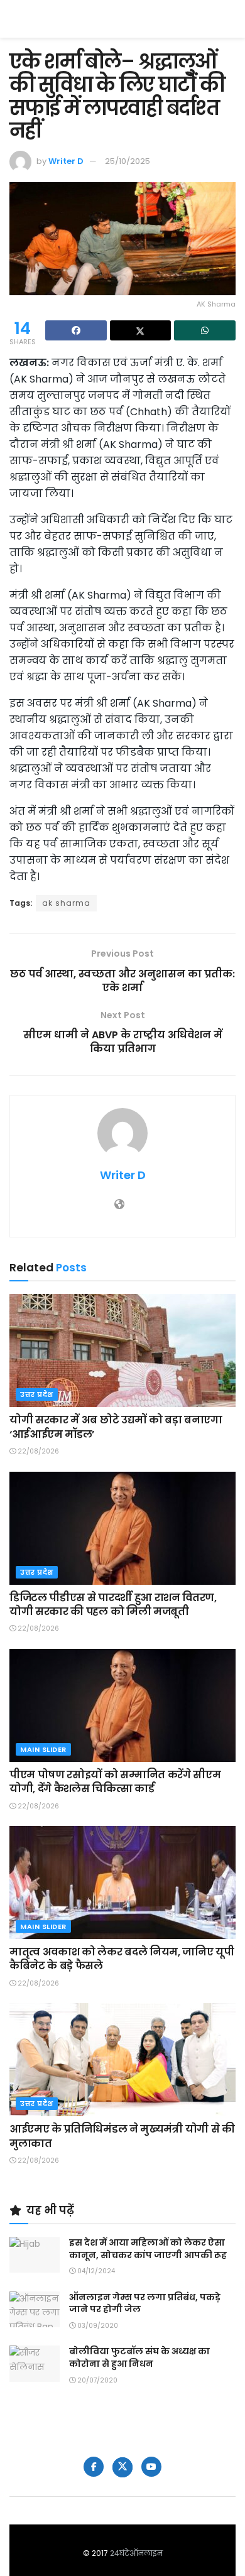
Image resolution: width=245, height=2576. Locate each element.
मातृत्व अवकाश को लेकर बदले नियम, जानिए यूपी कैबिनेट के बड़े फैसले (122, 1959)
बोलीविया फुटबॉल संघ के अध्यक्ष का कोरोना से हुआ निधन (139, 2357)
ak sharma (66, 903)
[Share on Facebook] (76, 330)
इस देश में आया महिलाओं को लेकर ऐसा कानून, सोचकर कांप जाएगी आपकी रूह (148, 2249)
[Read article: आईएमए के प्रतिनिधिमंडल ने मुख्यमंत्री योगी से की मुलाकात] (122, 2060)
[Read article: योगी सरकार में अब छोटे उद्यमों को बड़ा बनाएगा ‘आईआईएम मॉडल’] (122, 1350)
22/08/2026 (37, 1451)
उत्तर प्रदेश (37, 1394)
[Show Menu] (230, 19)
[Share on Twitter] (141, 330)
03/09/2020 (97, 2326)
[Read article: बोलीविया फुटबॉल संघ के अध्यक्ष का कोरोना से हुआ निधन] (35, 2363)
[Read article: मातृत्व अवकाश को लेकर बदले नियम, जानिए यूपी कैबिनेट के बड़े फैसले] (122, 1883)
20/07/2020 (96, 2380)
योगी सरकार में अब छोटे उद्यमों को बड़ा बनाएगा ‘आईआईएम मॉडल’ (116, 1427)
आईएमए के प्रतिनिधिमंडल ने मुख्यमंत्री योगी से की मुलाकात (122, 2136)
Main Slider (43, 1749)
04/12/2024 (95, 2271)
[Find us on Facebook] (94, 2467)
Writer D (66, 161)
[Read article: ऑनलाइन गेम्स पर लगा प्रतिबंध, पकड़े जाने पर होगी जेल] (35, 2309)
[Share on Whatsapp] (205, 330)
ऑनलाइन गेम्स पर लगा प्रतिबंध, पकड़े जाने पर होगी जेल (145, 2303)
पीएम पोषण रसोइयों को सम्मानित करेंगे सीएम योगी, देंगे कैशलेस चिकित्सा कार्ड (115, 1782)
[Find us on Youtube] (151, 2467)
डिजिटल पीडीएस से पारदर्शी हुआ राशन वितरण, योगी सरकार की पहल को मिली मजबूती (113, 1605)
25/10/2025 (128, 161)
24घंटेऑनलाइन (136, 2553)
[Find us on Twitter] (122, 2467)
